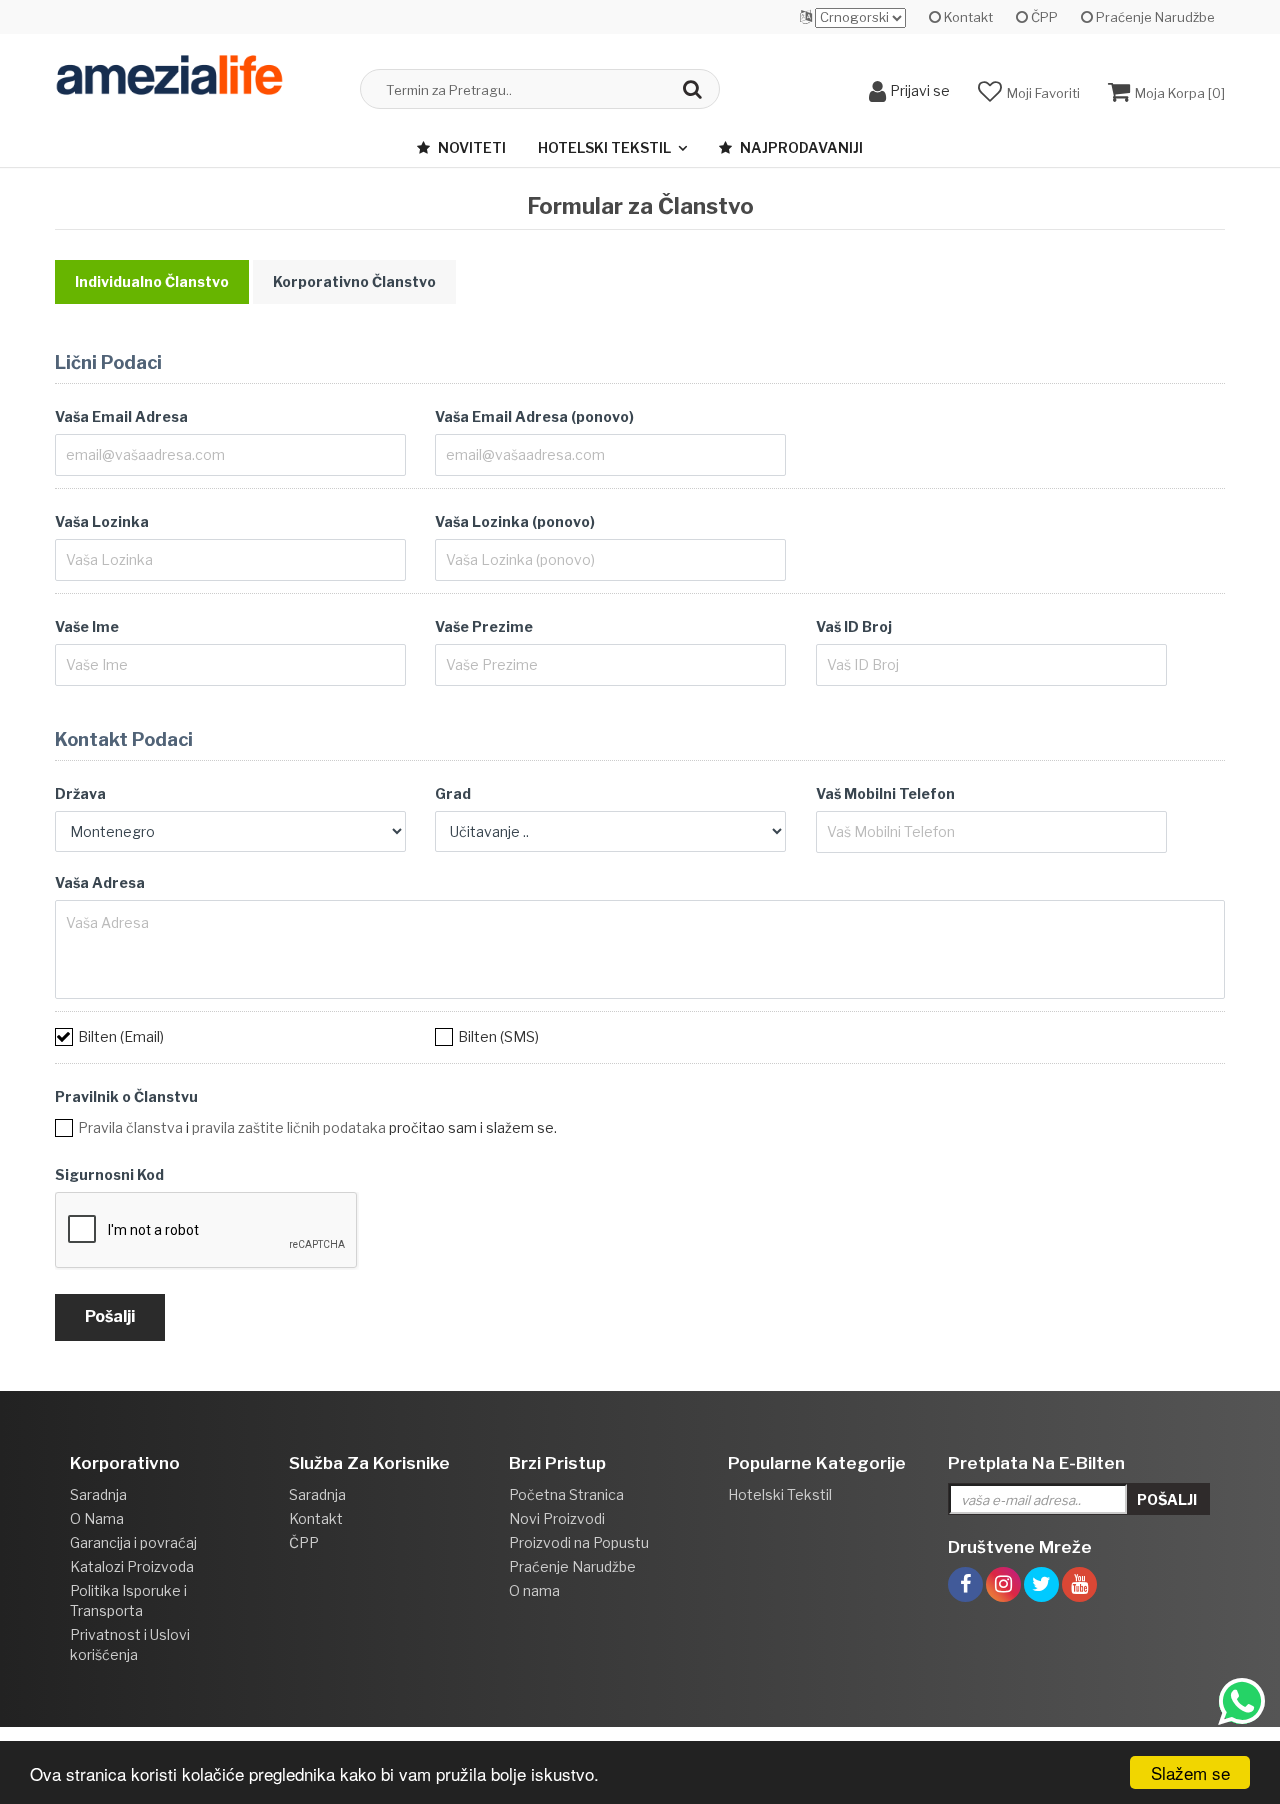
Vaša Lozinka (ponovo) (515, 521)
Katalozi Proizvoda (132, 1566)
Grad (453, 793)
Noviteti (470, 147)
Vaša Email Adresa (121, 416)
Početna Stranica (566, 1494)
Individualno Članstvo (152, 281)
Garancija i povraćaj (133, 1542)
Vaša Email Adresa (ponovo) (534, 416)
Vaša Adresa (100, 882)
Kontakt (967, 17)
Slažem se (1190, 1772)
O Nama (97, 1518)
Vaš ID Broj (854, 626)
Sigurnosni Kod (109, 1174)
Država (80, 793)
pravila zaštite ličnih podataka (289, 1127)
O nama (534, 1590)
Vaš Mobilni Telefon (885, 793)
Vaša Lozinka (102, 521)
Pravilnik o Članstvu (126, 1096)
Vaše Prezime (484, 626)
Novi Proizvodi (557, 1518)
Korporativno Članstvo (354, 281)
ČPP (1043, 17)
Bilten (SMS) (498, 1036)
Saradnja (98, 1494)
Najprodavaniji (800, 147)
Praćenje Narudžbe (1154, 17)
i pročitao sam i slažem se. (317, 1127)
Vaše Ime (87, 626)
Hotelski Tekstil (604, 147)
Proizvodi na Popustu (579, 1542)
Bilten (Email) (121, 1036)
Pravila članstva (130, 1127)
